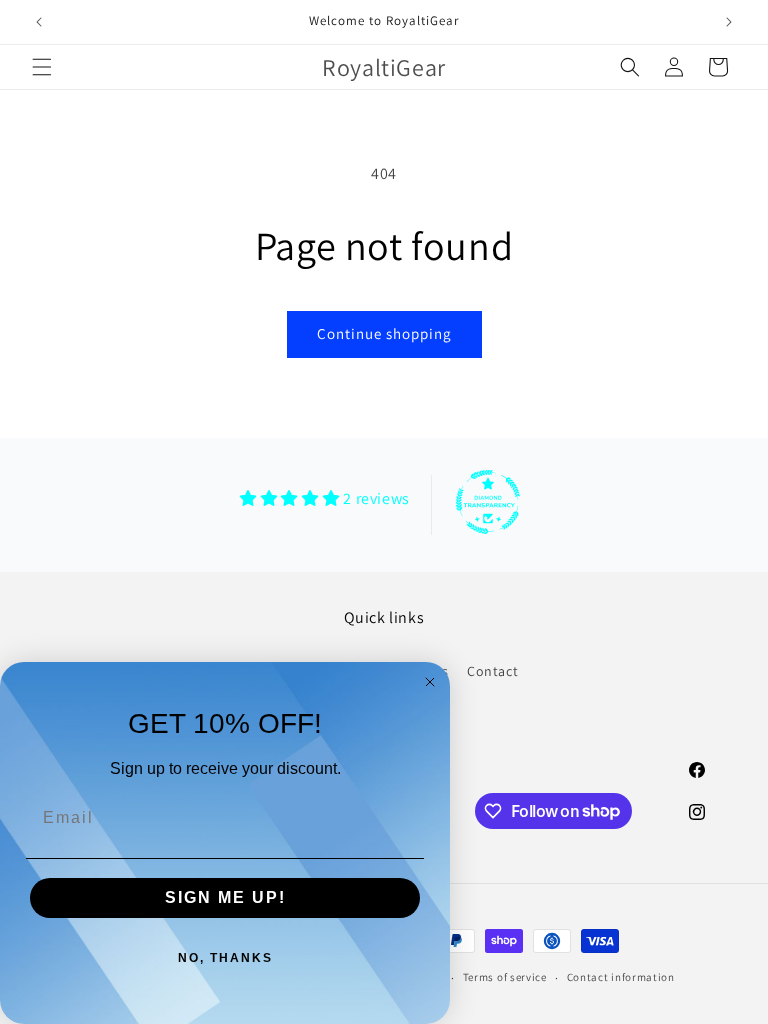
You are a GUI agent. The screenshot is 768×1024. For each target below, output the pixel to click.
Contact (492, 671)
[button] (42, 67)
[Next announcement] (729, 22)
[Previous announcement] (39, 22)
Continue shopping (384, 333)
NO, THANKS (225, 958)
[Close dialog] (430, 682)
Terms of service (505, 977)
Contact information (621, 977)
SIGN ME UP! (225, 897)
